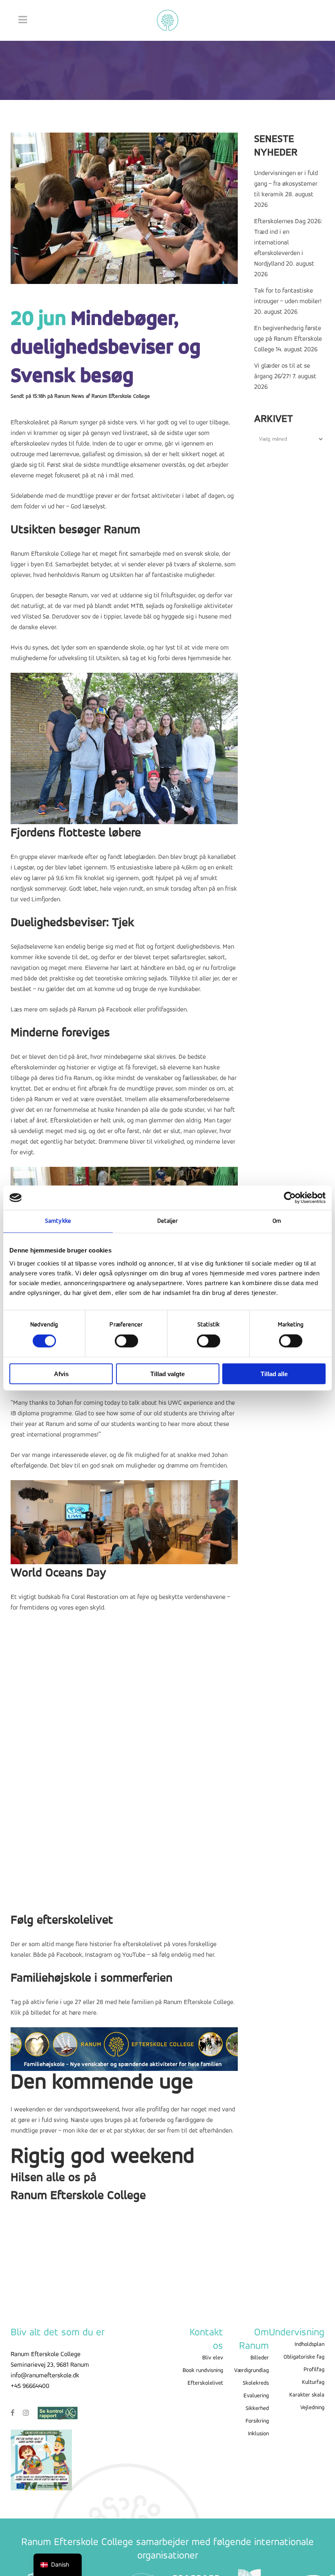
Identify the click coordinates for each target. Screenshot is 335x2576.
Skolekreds (256, 2383)
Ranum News (69, 396)
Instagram (99, 1955)
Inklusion (258, 2434)
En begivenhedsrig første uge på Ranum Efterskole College (288, 339)
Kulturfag (313, 2382)
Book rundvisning (203, 2371)
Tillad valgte (167, 1373)
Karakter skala (307, 2395)
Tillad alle (274, 1373)
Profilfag (314, 2370)
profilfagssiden (167, 1010)
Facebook (119, 1010)
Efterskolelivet (205, 2383)
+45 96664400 (30, 2386)
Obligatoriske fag (304, 2357)
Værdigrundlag (251, 2371)
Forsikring (257, 2421)
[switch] (126, 1341)
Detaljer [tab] (168, 1221)
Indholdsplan (309, 2344)
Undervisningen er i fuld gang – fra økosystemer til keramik (286, 184)
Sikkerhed (257, 2409)
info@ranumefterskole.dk (45, 2376)
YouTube (134, 1955)
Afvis (61, 1373)
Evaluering (256, 2396)
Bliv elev (213, 2358)
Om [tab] (277, 1221)
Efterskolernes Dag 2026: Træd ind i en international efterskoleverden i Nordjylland (288, 243)
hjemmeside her (209, 658)
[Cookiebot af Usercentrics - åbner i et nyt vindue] (290, 1198)
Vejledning (312, 2408)
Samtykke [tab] (58, 1221)
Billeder (260, 2358)
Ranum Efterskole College (121, 396)
